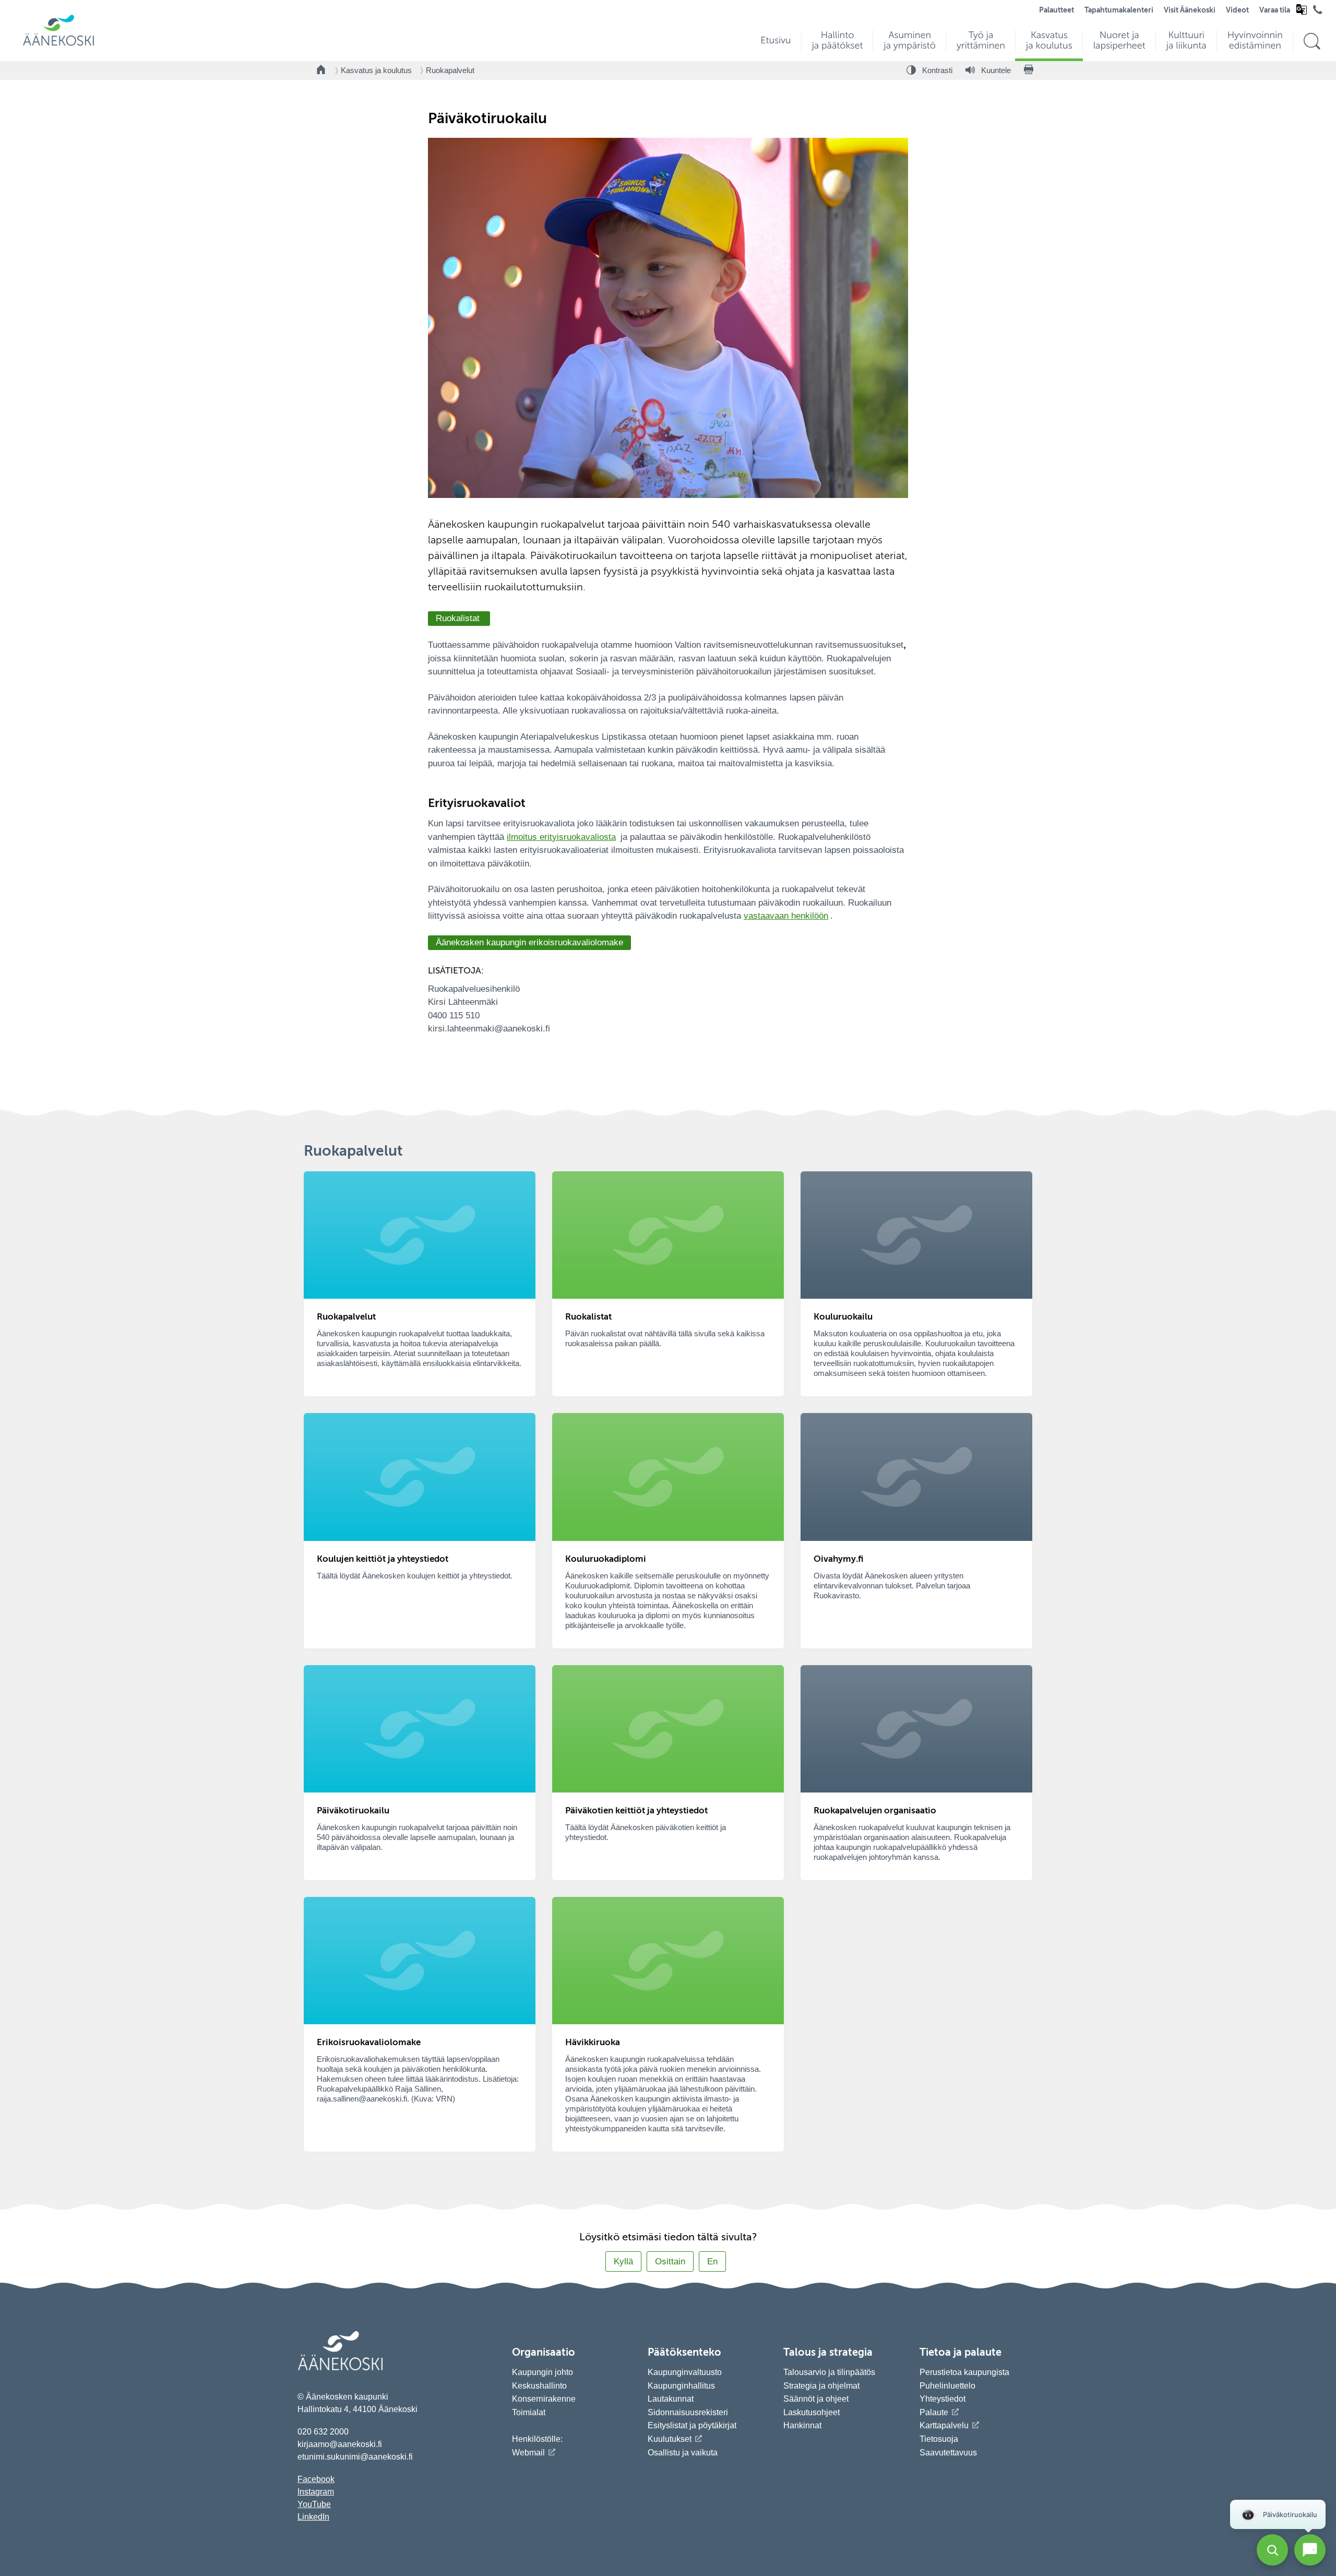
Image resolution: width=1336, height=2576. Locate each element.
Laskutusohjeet (812, 2412)
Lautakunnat (671, 2399)
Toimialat (529, 2412)
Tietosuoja (939, 2439)
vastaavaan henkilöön (786, 916)
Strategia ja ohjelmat (821, 2386)
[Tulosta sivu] (1029, 70)
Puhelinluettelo (947, 2386)
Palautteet (1057, 10)
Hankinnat (803, 2425)
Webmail (528, 2453)
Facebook (316, 2479)
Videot (1237, 10)
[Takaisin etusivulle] (321, 70)
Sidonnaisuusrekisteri (688, 2412)
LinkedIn (313, 2517)
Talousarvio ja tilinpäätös (829, 2372)
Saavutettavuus (948, 2453)
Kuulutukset (670, 2439)
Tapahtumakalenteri (1119, 10)
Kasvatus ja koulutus (376, 70)
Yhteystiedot (943, 2399)
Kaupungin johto (542, 2372)
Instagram (316, 2492)
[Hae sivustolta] (1312, 41)
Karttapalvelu (944, 2425)
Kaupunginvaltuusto (685, 2372)
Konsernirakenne (544, 2399)
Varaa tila (1275, 10)
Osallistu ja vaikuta (683, 2453)
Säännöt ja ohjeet (816, 2399)
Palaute (934, 2412)
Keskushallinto (539, 2386)
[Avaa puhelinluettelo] (1318, 12)
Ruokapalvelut (450, 70)
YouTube (314, 2504)
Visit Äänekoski (1190, 10)
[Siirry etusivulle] (58, 45)
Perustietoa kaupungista (964, 2372)
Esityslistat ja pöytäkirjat (692, 2425)
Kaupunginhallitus (681, 2386)
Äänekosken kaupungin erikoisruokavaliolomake (529, 942)
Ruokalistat (459, 618)
